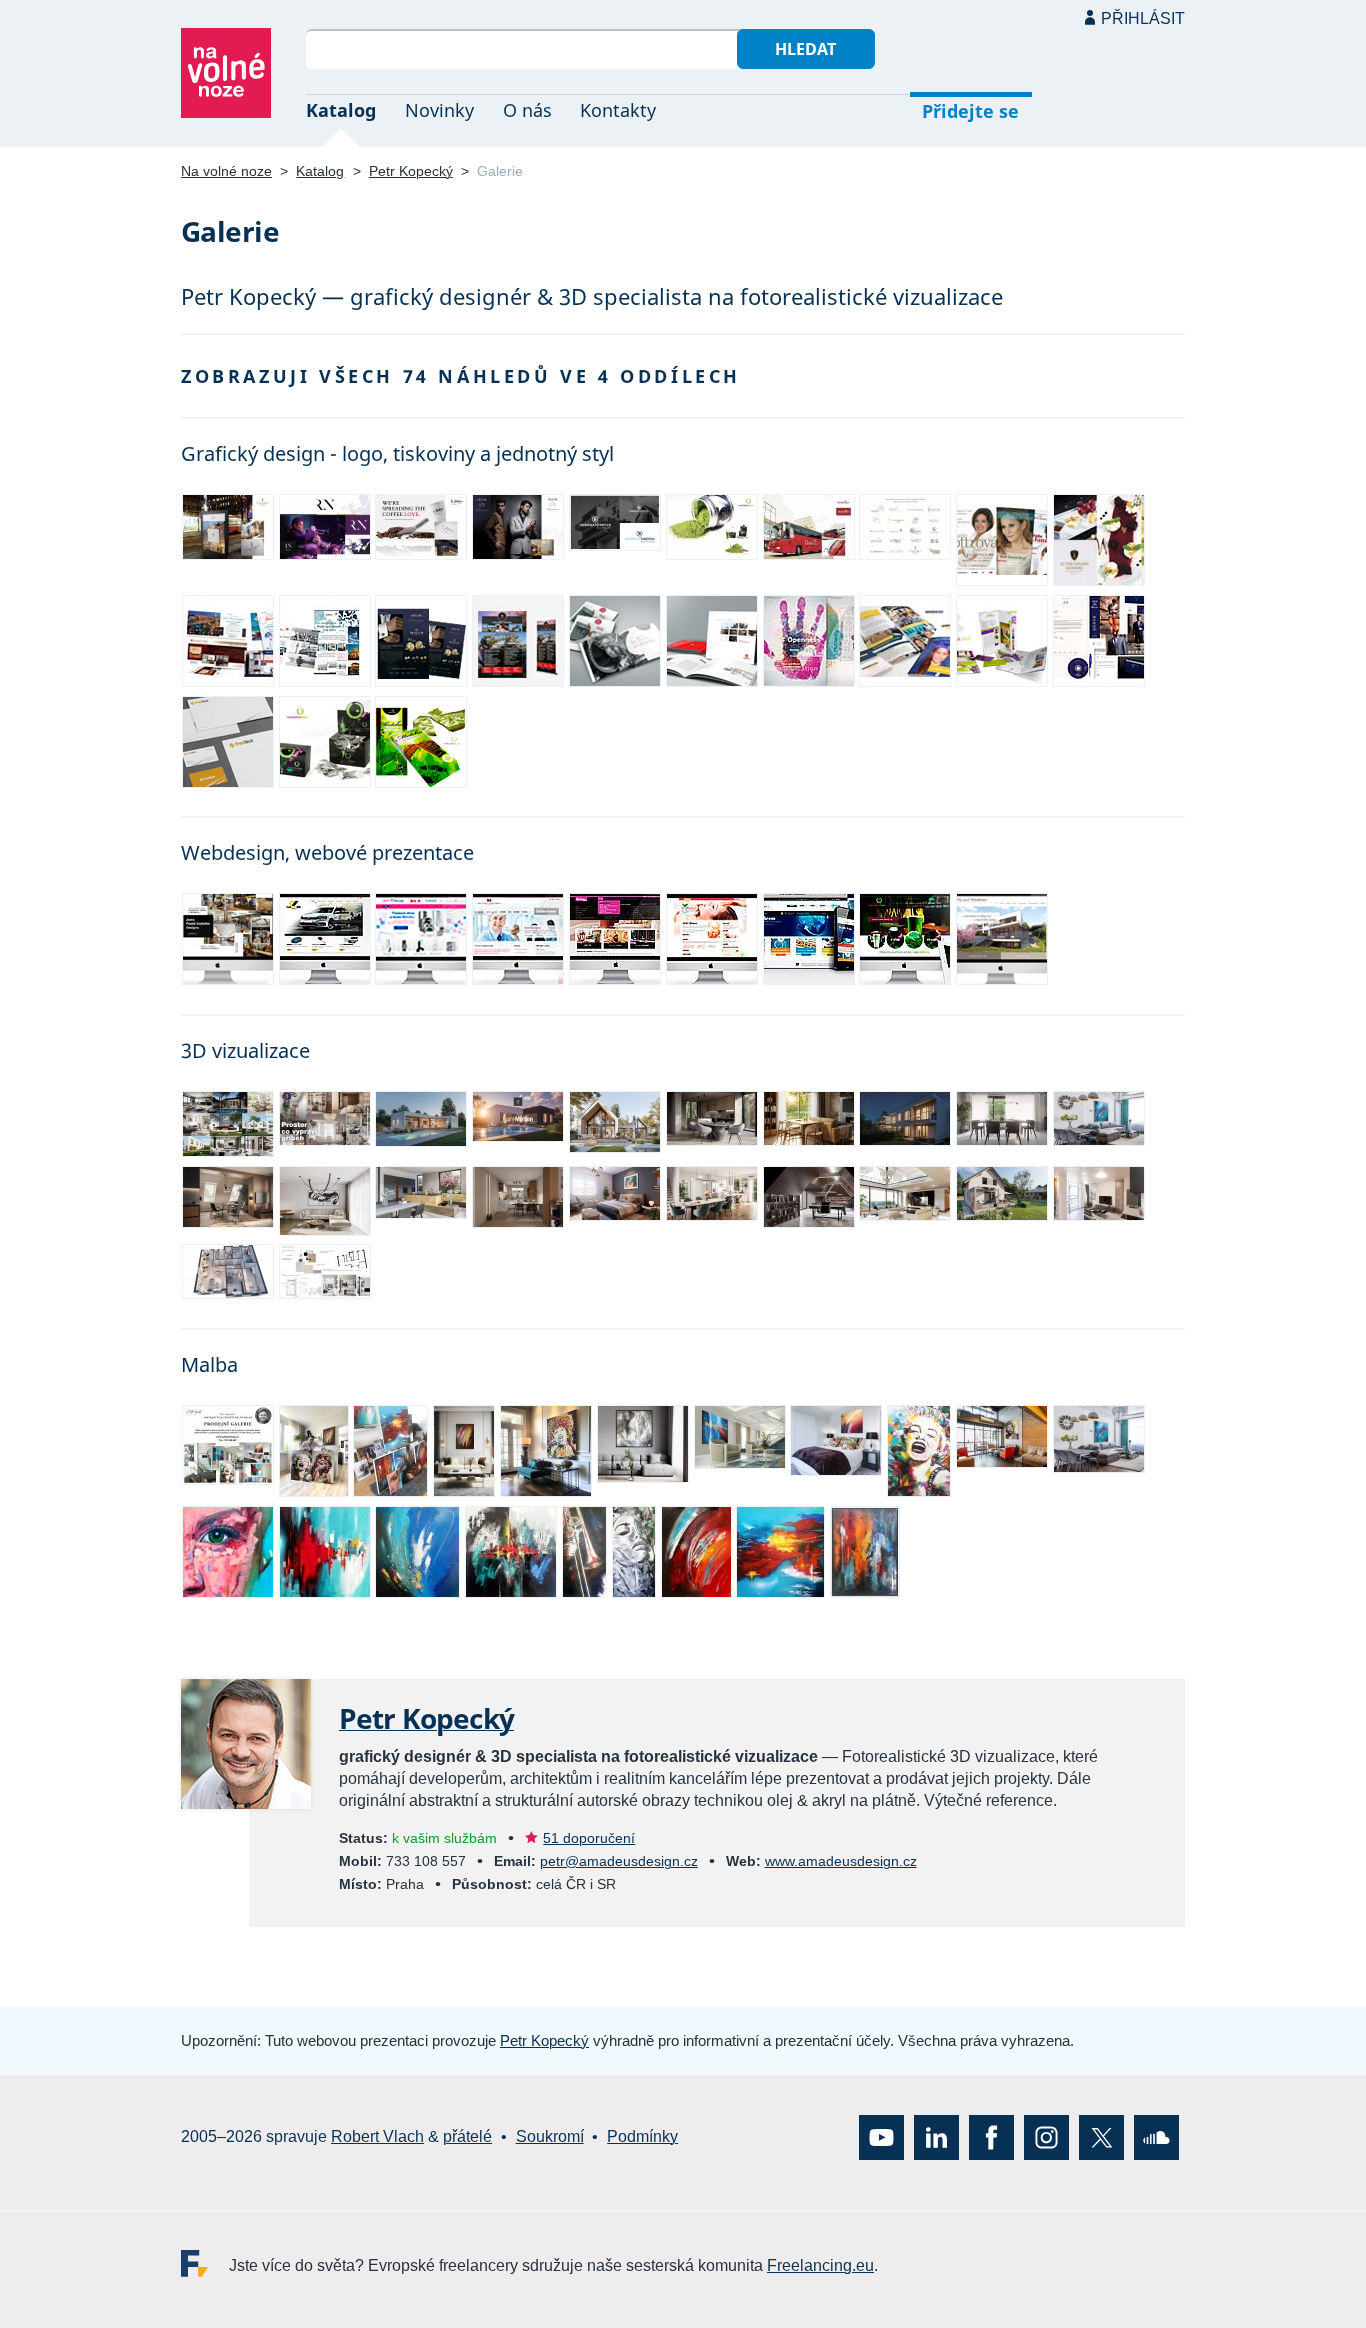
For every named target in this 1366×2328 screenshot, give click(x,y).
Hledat (805, 49)
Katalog (341, 110)
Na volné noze (226, 171)
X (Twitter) (1101, 2136)
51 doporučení (589, 1838)
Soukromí (550, 2136)
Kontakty (618, 110)
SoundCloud (1156, 2136)
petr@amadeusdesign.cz (619, 1861)
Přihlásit (1143, 18)
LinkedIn (936, 2136)
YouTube (881, 2136)
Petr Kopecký (411, 171)
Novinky (439, 110)
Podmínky (642, 2136)
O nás (527, 110)
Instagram (1046, 2136)
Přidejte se (970, 111)
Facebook (991, 2136)
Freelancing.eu (205, 2262)
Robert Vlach (377, 2136)
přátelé (467, 2136)
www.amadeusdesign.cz (841, 1861)
